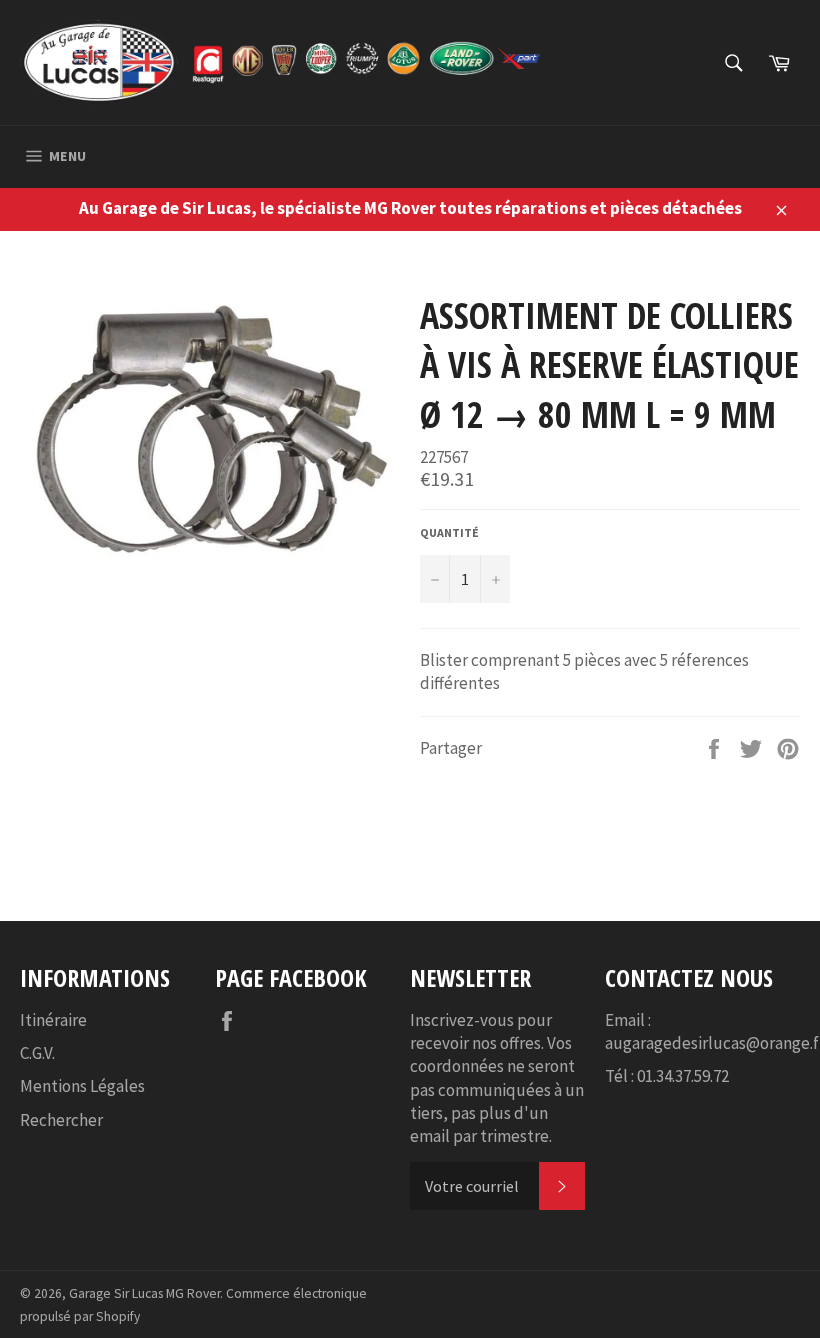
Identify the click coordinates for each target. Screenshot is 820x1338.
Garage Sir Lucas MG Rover (144, 1293)
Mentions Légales (82, 1086)
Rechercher (61, 1120)
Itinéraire (53, 1020)
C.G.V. (37, 1053)
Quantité (449, 532)
